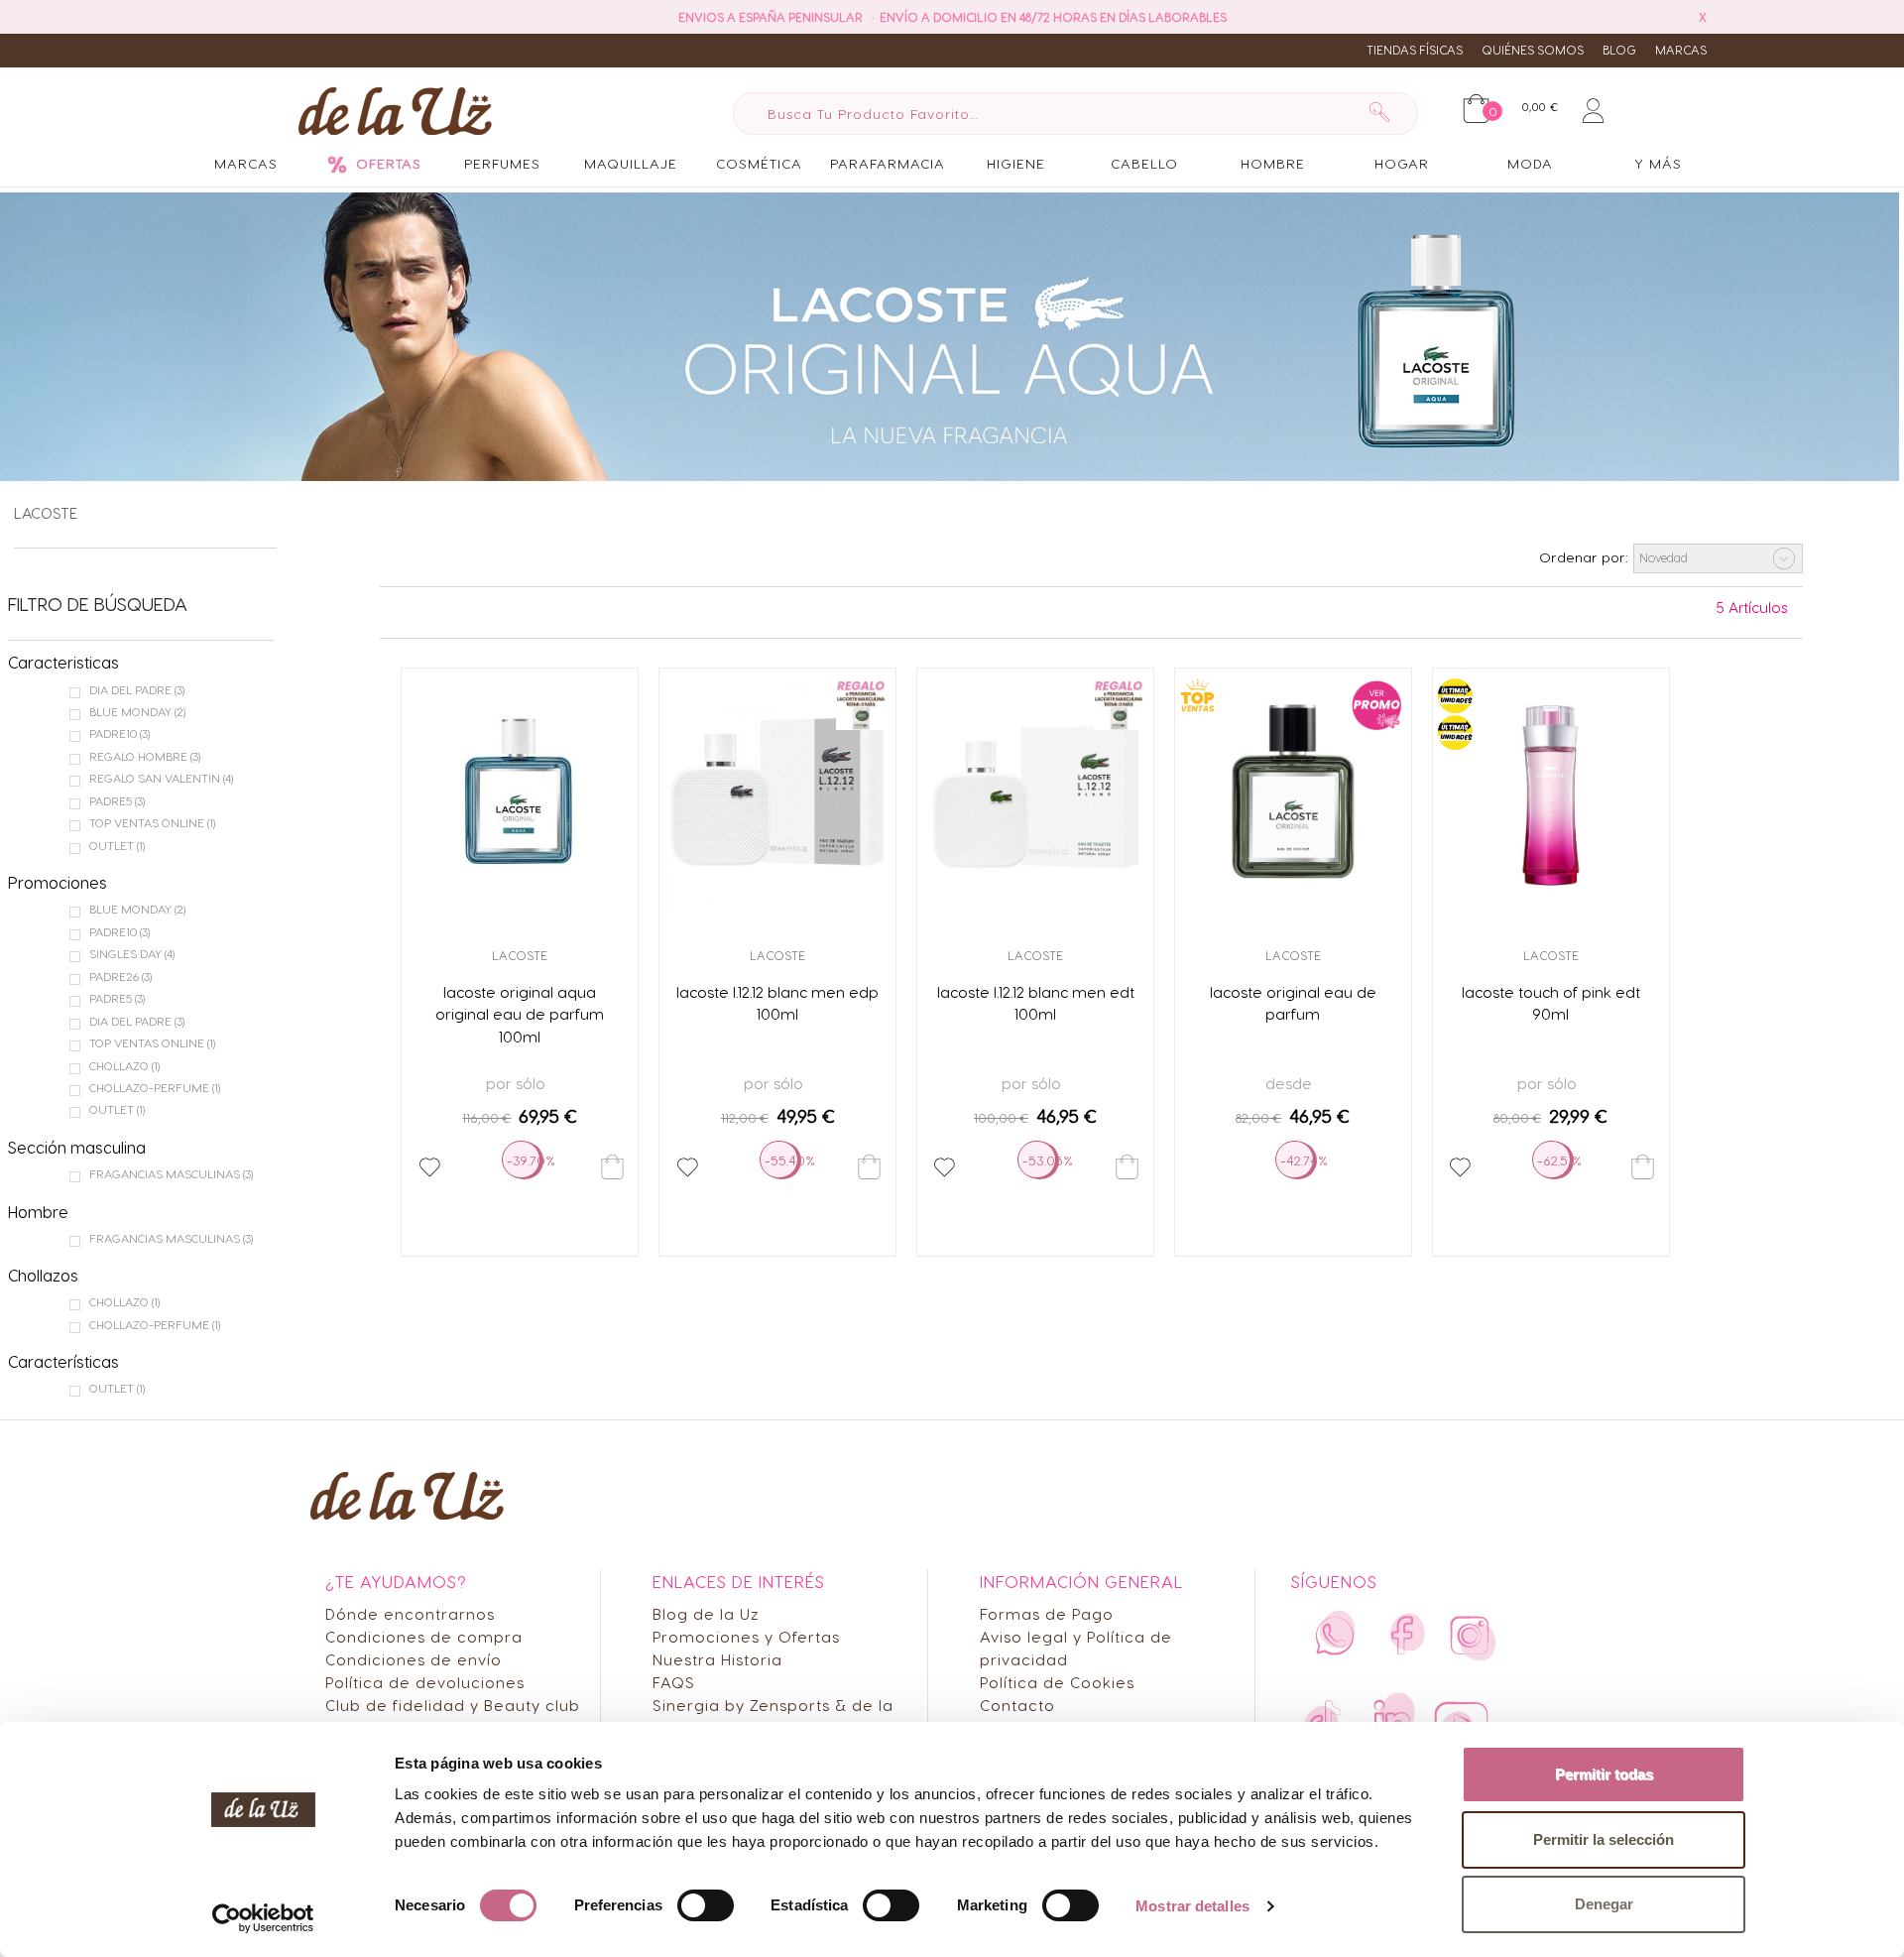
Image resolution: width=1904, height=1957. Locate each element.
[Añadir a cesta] (612, 1167)
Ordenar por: (1584, 557)
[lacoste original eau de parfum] (1293, 792)
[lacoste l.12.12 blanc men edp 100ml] (777, 792)
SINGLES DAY (132, 953)
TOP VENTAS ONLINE (152, 822)
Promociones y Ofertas (746, 1636)
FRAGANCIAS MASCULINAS (171, 1173)
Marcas (1681, 50)
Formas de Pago (1047, 1613)
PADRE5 (117, 800)
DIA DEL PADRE (137, 689)
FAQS (674, 1682)
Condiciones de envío (414, 1659)
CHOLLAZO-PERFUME (155, 1087)
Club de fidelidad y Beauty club (453, 1705)
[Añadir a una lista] (429, 1168)
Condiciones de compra (424, 1636)
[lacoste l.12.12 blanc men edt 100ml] (1035, 792)
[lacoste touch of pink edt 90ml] (1551, 792)
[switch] (706, 1905)
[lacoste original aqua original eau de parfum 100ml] (520, 792)
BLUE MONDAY (137, 711)
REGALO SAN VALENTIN (161, 778)
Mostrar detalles (1192, 1906)
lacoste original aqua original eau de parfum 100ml (520, 1014)
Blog (1619, 50)
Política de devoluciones (425, 1682)
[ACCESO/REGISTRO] (1593, 107)
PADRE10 (119, 733)
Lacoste (46, 513)
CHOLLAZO (124, 1065)
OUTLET (117, 845)
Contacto (1017, 1705)
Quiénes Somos (1533, 50)
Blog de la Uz (706, 1613)
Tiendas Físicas (1415, 50)
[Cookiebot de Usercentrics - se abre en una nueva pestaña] (263, 1918)
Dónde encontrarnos (410, 1613)
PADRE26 (120, 976)
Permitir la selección (1604, 1839)
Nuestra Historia (717, 1659)
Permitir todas (1604, 1774)
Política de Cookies (1057, 1682)
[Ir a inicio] (395, 110)
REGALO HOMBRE (145, 756)
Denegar (1604, 1904)
